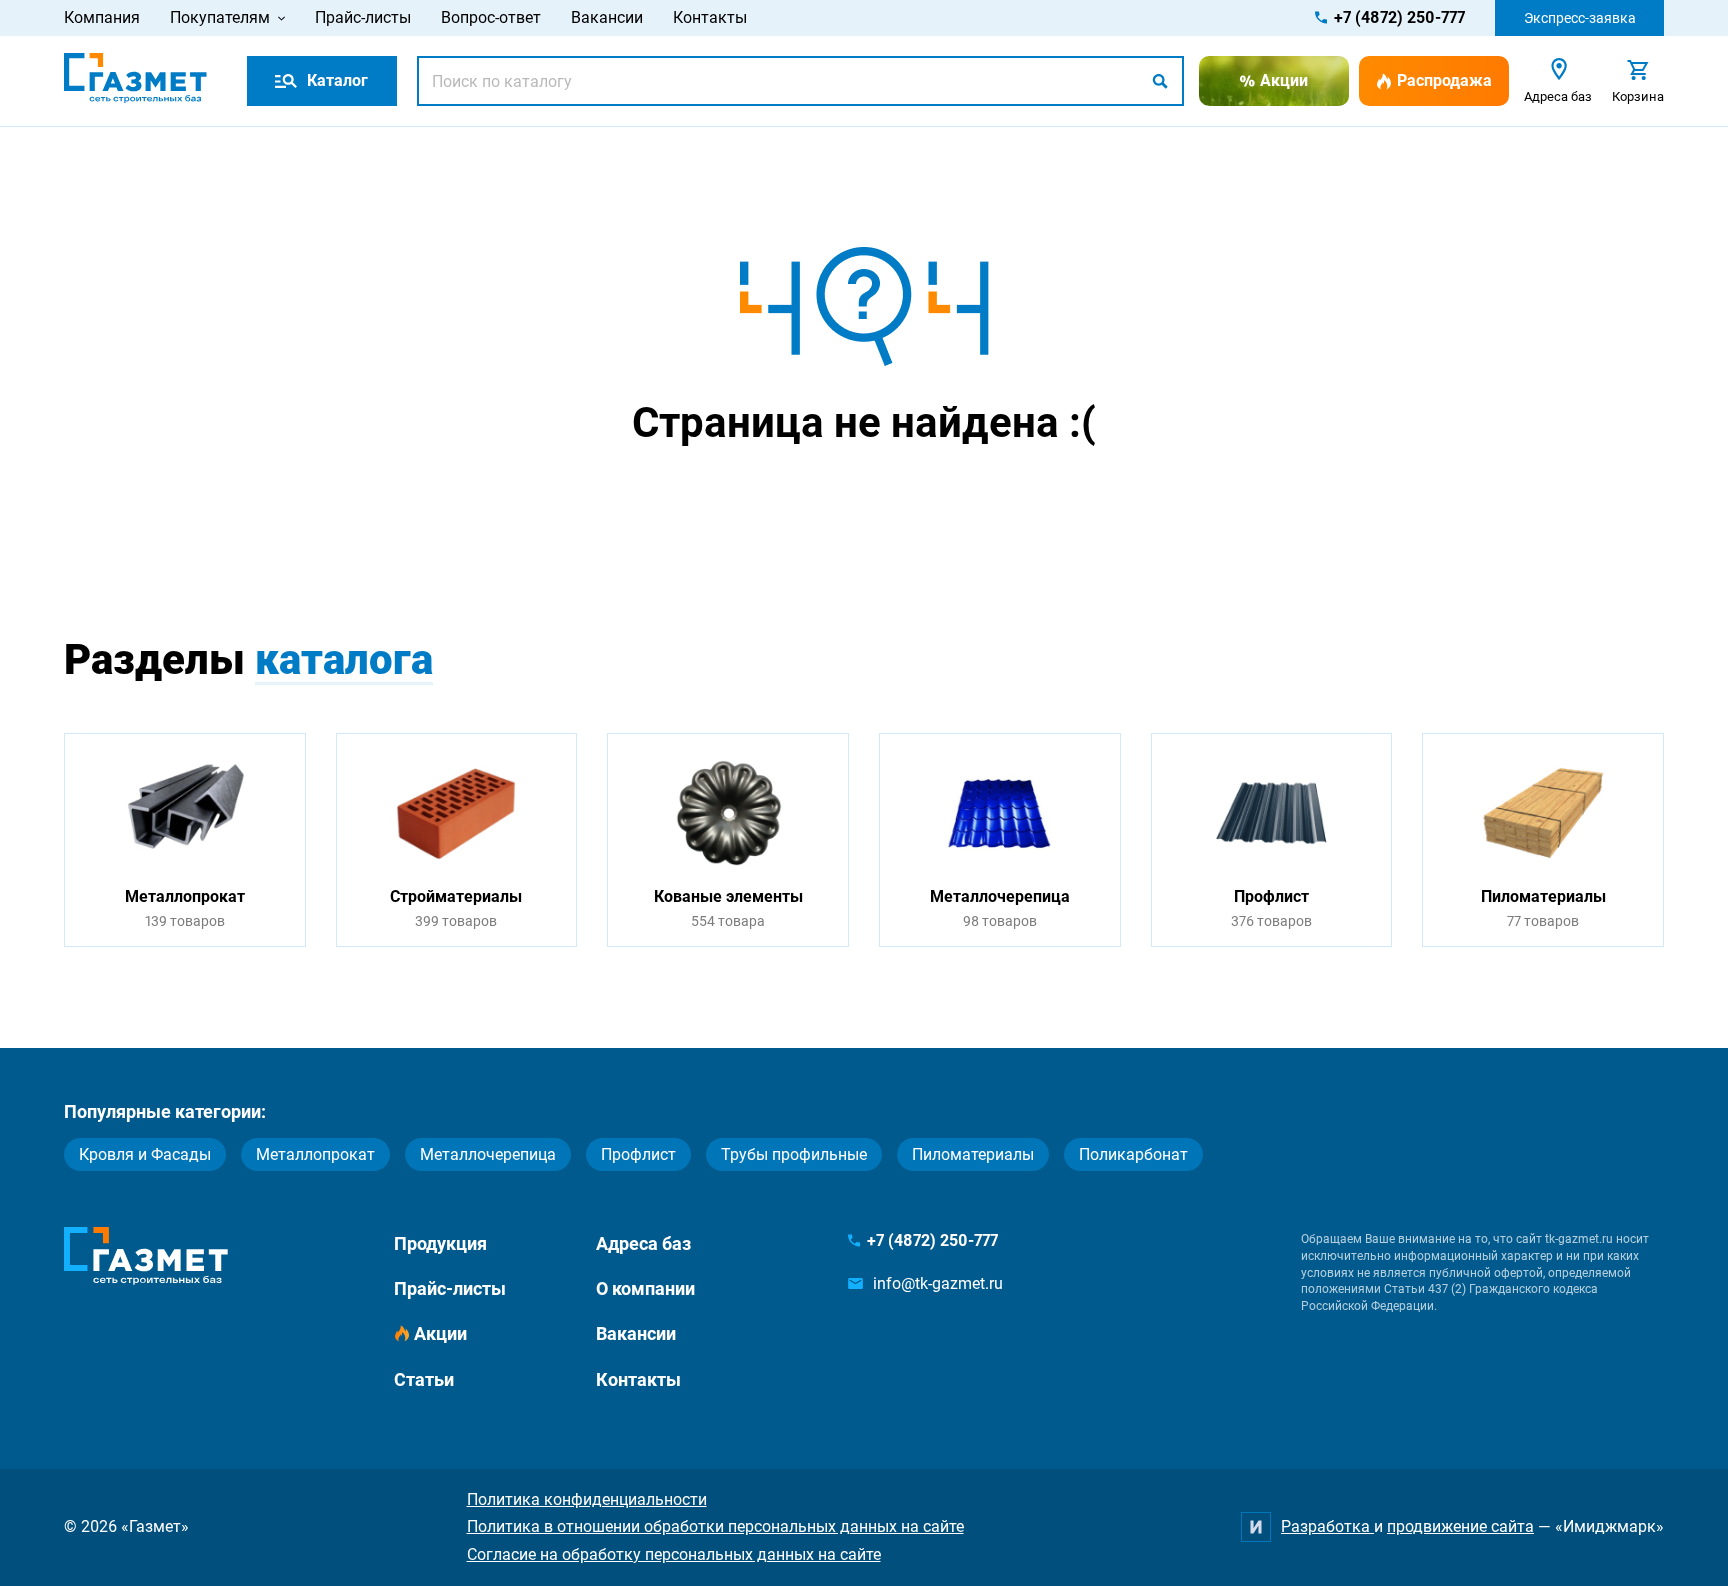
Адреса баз (643, 1243)
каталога (344, 659)
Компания (102, 17)
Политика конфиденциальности (587, 1499)
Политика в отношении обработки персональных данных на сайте (715, 1526)
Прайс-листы (363, 17)
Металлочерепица (488, 1154)
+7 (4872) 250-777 (1399, 17)
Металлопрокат (315, 1154)
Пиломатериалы (973, 1154)
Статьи (424, 1379)
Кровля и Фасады (145, 1154)
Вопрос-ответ (491, 17)
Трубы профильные (794, 1154)
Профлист (638, 1154)
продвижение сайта (1460, 1526)
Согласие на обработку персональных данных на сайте (674, 1554)
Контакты (710, 17)
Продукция (440, 1243)
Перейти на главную (801, 501)
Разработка (1327, 1526)
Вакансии (607, 17)
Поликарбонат (1133, 1154)
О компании (645, 1288)
